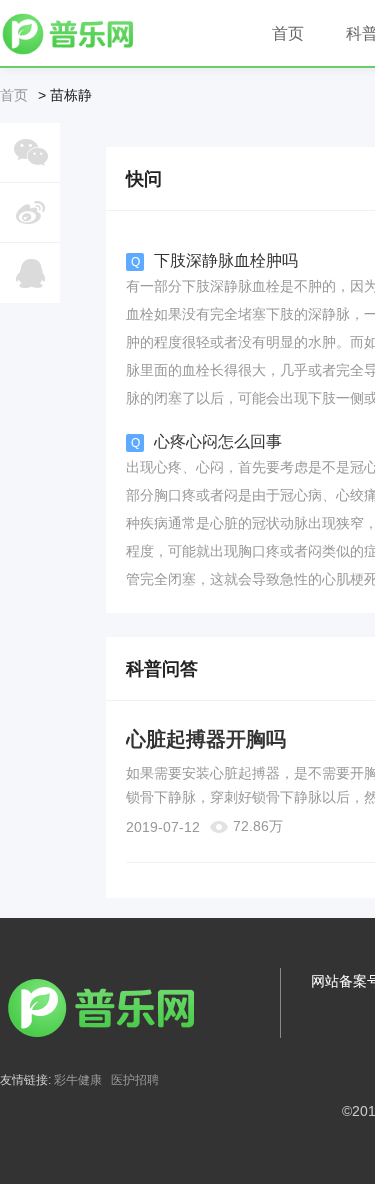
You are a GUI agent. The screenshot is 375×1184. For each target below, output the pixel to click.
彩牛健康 (78, 1080)
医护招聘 (135, 1080)
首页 (14, 95)
